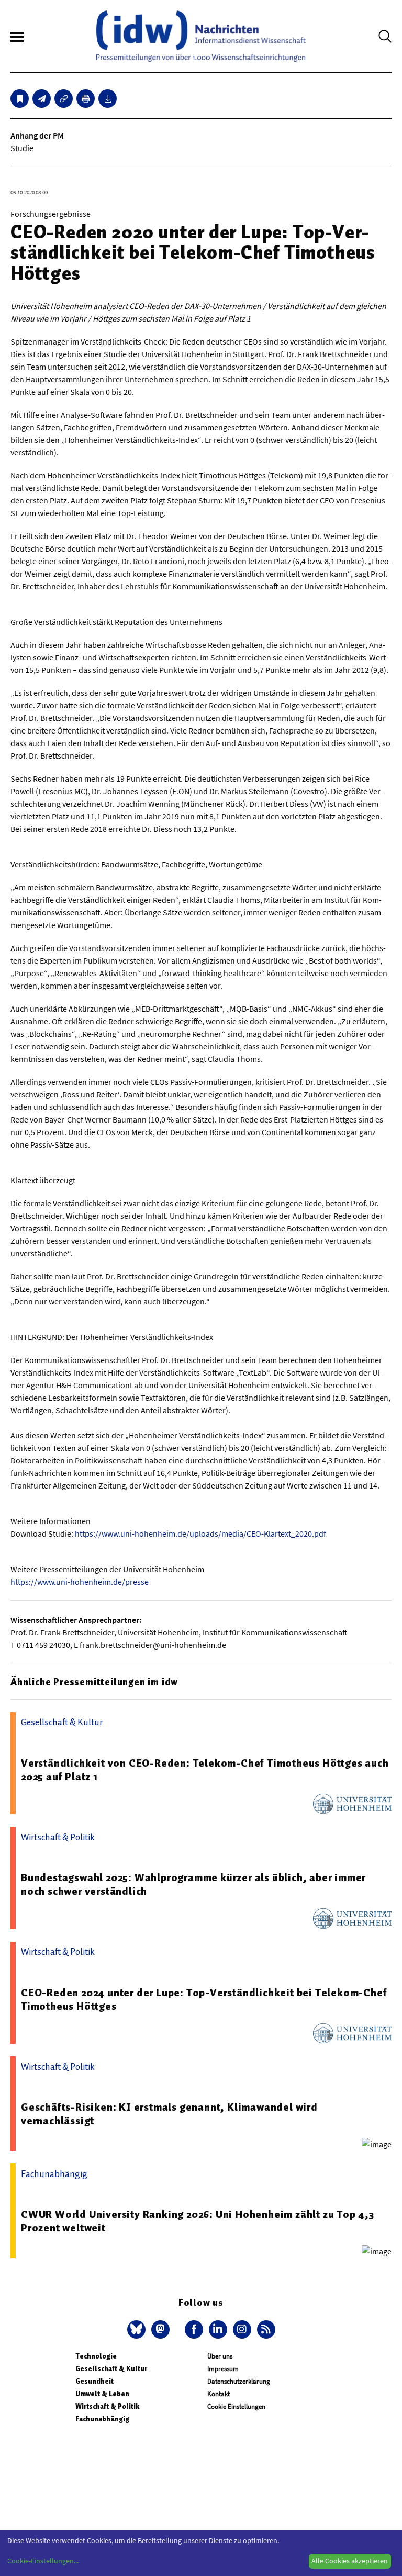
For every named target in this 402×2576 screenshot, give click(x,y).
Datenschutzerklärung (239, 2381)
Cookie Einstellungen (236, 2406)
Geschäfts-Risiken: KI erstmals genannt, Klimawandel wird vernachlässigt (169, 2114)
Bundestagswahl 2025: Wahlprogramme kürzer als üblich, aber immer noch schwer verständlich (193, 1884)
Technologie (96, 2356)
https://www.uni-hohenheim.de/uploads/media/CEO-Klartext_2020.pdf (200, 1533)
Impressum (223, 2369)
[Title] (64, 99)
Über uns (220, 2356)
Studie (22, 148)
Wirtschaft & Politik (107, 2406)
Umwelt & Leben (102, 2394)
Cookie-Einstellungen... (43, 2561)
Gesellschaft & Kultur (111, 2369)
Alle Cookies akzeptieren (350, 2561)
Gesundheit (94, 2381)
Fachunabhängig (102, 2419)
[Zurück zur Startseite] (201, 36)
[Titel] (20, 99)
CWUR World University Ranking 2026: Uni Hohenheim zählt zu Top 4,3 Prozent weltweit (198, 2221)
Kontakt (219, 2394)
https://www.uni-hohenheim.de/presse (80, 1582)
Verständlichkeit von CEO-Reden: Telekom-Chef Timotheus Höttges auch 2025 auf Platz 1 (205, 1770)
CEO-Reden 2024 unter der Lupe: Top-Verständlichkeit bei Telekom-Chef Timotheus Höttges (204, 1999)
